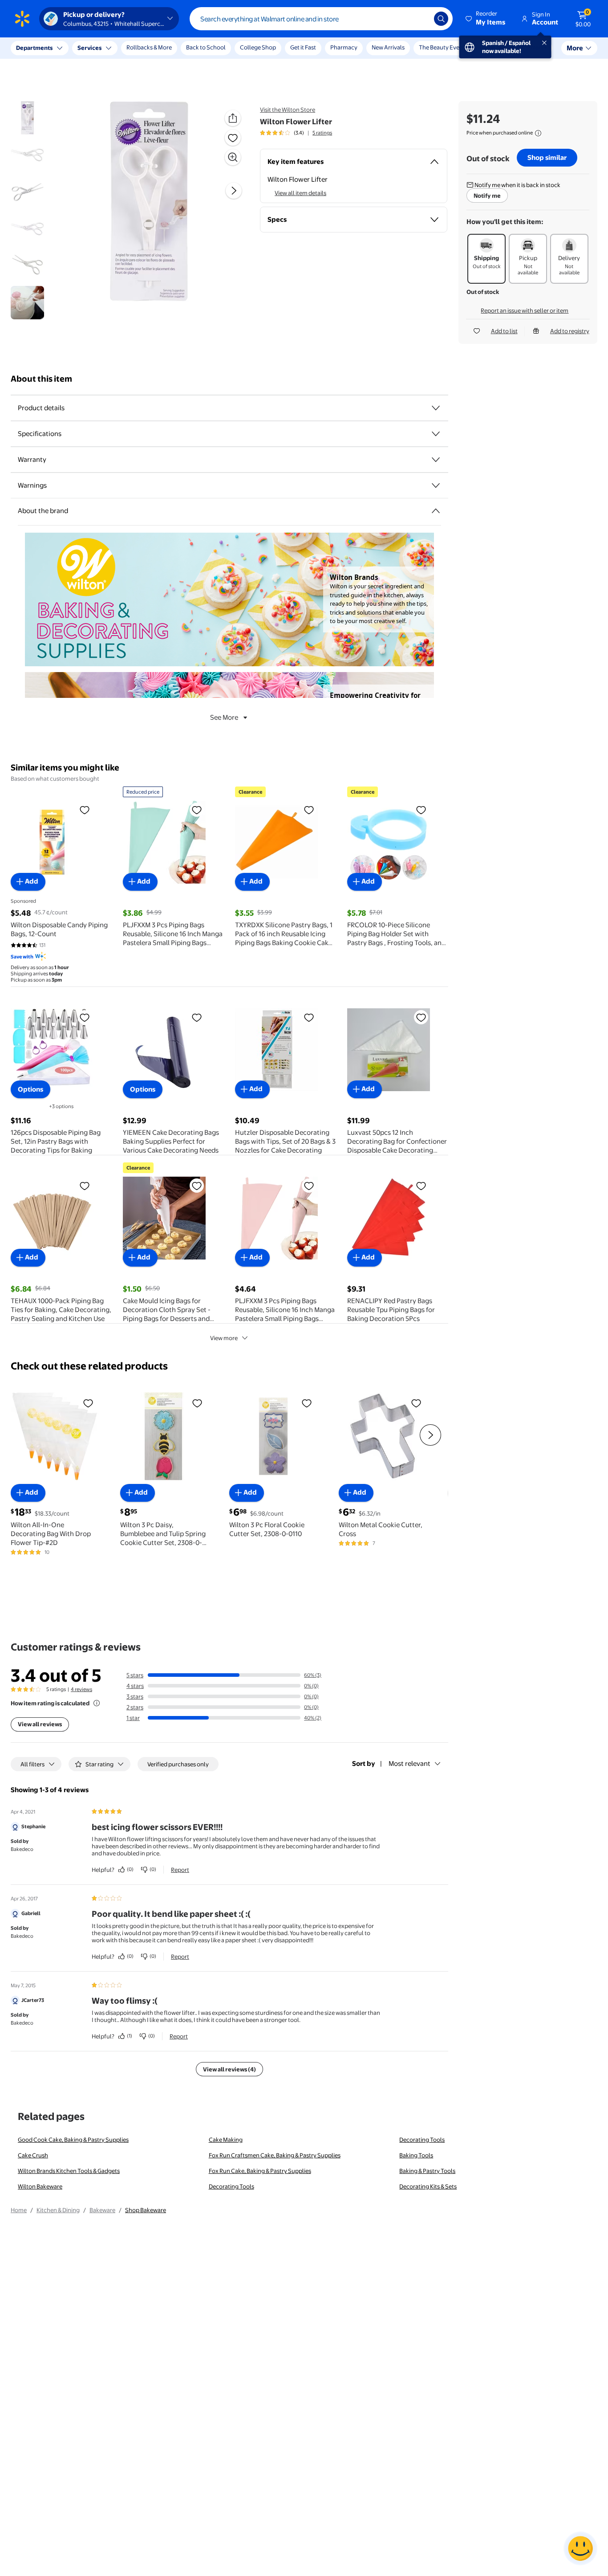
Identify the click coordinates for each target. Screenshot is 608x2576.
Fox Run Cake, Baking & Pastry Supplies (260, 2171)
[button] (486, 19)
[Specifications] (436, 434)
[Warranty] (436, 460)
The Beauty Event (442, 47)
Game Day (493, 47)
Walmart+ (534, 47)
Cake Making (226, 2140)
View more (224, 1338)
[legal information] (538, 133)
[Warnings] (436, 485)
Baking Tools (416, 2155)
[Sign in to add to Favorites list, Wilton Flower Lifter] (233, 138)
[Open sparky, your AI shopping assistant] (580, 2548)
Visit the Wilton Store (288, 110)
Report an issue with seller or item (525, 310)
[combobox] (321, 19)
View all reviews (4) (229, 2069)
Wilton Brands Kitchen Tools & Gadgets (69, 2171)
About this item (41, 379)
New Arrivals (388, 47)
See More (224, 717)
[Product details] (436, 408)
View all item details (300, 193)
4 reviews (81, 1689)
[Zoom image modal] (233, 157)
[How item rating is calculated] (97, 1703)
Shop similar (547, 157)
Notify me (487, 196)
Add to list (504, 331)
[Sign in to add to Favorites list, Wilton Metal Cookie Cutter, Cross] (416, 1403)
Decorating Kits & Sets (428, 2186)
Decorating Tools (422, 2140)
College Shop (258, 47)
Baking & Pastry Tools (427, 2171)
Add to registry (570, 331)
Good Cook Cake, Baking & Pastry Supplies (73, 2140)
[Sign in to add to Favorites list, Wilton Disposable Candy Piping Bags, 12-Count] (85, 810)
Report (180, 1870)
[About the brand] (436, 511)
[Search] (441, 19)
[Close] (165, 48)
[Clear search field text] (421, 19)
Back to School (206, 47)
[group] (296, 133)
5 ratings (322, 133)
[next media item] (234, 191)
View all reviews (40, 1724)
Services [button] (89, 48)
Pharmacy (344, 47)
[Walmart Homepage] (22, 19)
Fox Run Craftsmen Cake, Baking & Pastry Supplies (275, 2155)
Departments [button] (34, 48)
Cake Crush (33, 2155)
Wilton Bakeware (40, 2186)
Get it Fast (303, 47)
